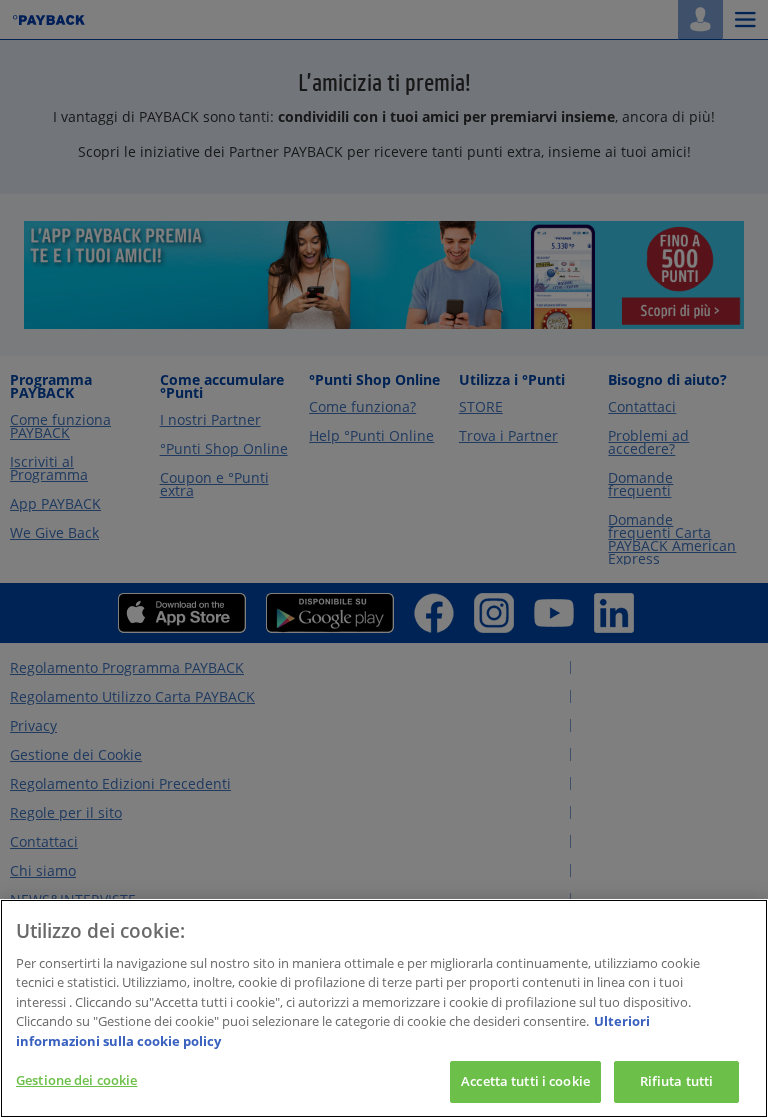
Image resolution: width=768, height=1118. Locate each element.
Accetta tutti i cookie (525, 1081)
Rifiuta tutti (677, 1081)
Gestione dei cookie (76, 1080)
